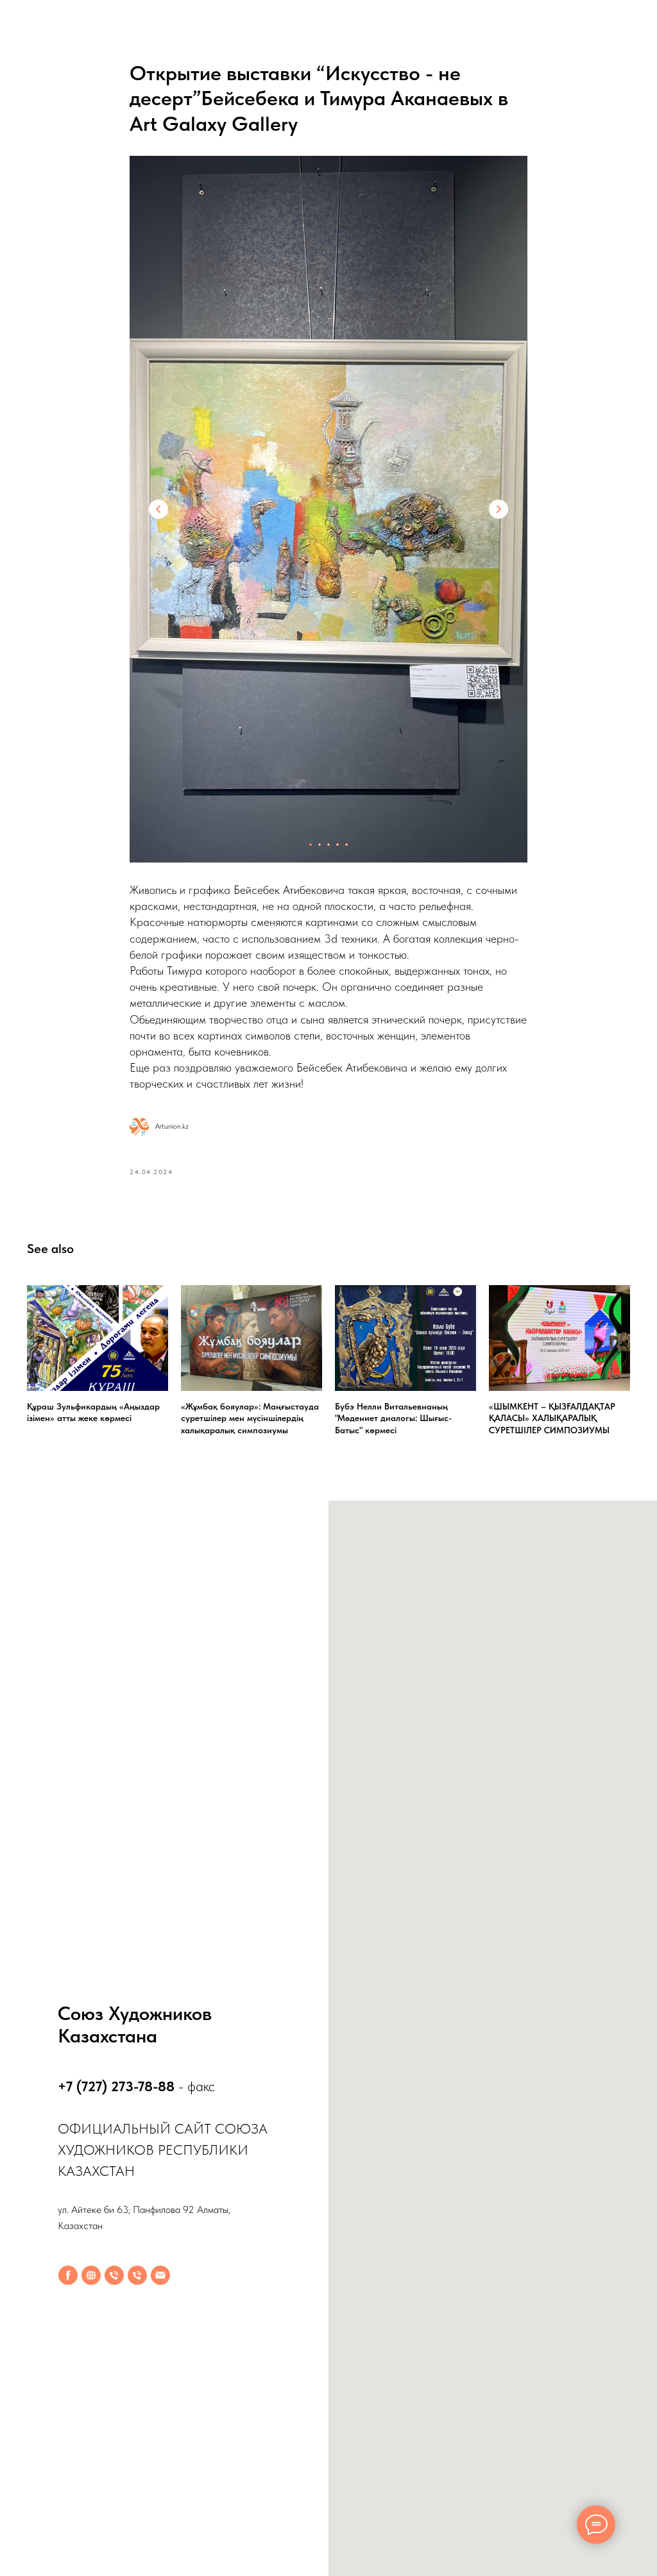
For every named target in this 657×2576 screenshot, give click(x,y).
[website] (91, 2275)
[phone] (114, 2275)
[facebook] (68, 2275)
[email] (160, 2275)
